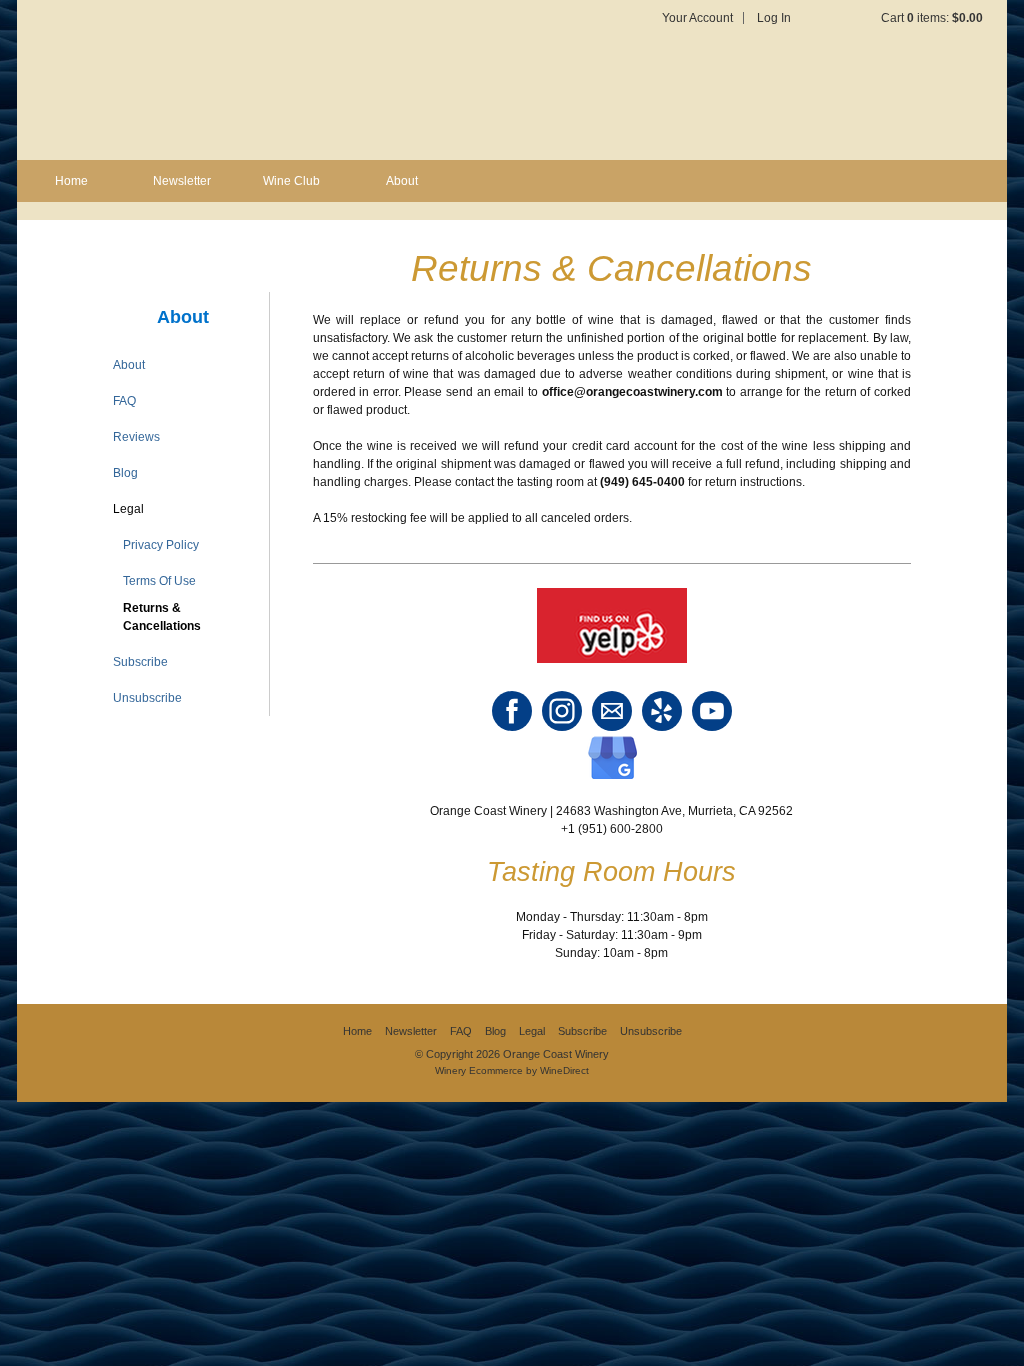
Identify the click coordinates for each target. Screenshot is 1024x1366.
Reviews (136, 437)
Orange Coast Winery (262, 80)
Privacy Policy (161, 545)
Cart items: (932, 18)
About (402, 181)
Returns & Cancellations (162, 617)
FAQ (124, 401)
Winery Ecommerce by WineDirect (512, 1070)
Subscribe (140, 662)
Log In (774, 18)
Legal (128, 509)
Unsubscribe (147, 698)
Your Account (697, 18)
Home (71, 181)
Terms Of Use (159, 581)
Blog (125, 473)
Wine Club (291, 181)
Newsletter (182, 181)
